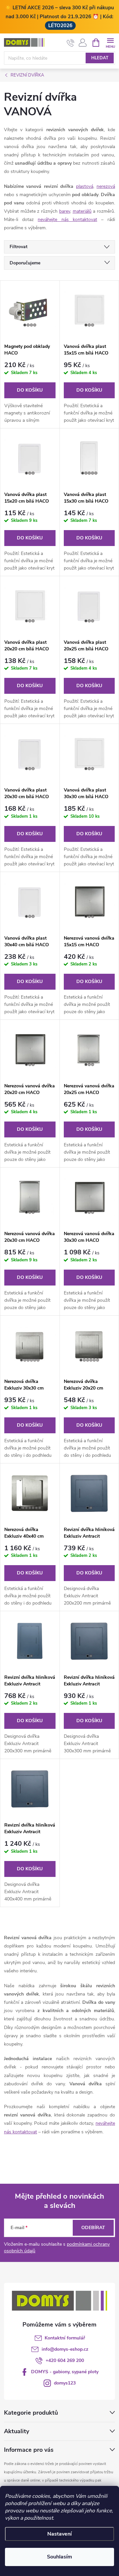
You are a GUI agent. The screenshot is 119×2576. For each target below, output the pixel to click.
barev (65, 211)
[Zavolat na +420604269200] (71, 43)
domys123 (65, 2383)
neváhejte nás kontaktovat (67, 219)
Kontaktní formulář (65, 2338)
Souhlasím (59, 2557)
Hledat (100, 58)
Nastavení (59, 2534)
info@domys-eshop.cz (65, 2349)
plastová (85, 186)
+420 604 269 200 (65, 2360)
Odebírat (93, 2228)
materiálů (82, 211)
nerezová (106, 186)
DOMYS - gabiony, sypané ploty (65, 2372)
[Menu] (110, 42)
